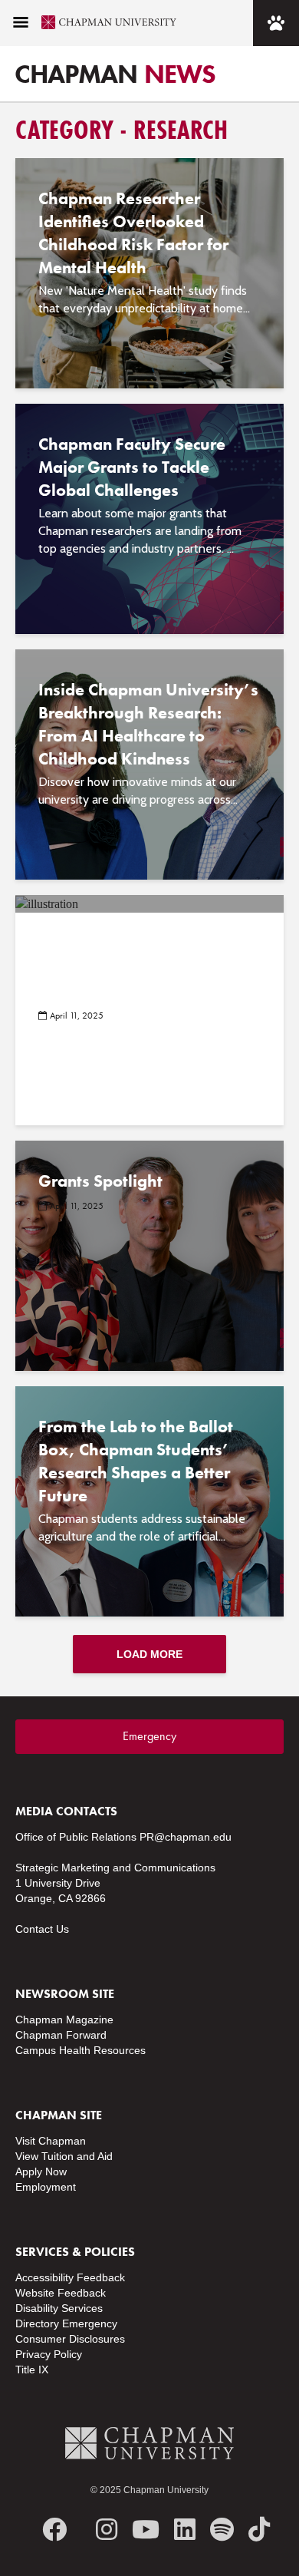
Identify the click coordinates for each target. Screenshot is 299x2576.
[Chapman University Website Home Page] (103, 22)
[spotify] (222, 2530)
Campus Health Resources (80, 2050)
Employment (46, 2187)
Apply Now (41, 2171)
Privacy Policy (49, 2354)
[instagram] (107, 2530)
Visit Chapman (51, 2141)
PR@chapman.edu (186, 1837)
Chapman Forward (61, 2035)
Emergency (149, 1736)
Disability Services (59, 2308)
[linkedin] (185, 2530)
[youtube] (146, 2530)
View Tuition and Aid (64, 2156)
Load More (149, 1654)
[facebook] (54, 2530)
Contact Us (42, 1929)
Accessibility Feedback (70, 2277)
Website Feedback (61, 2293)
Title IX (32, 2370)
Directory (37, 2323)
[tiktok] (259, 2530)
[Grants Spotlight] (149, 1255)
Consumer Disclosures (70, 2339)
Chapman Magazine (64, 2020)
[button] (21, 23)
